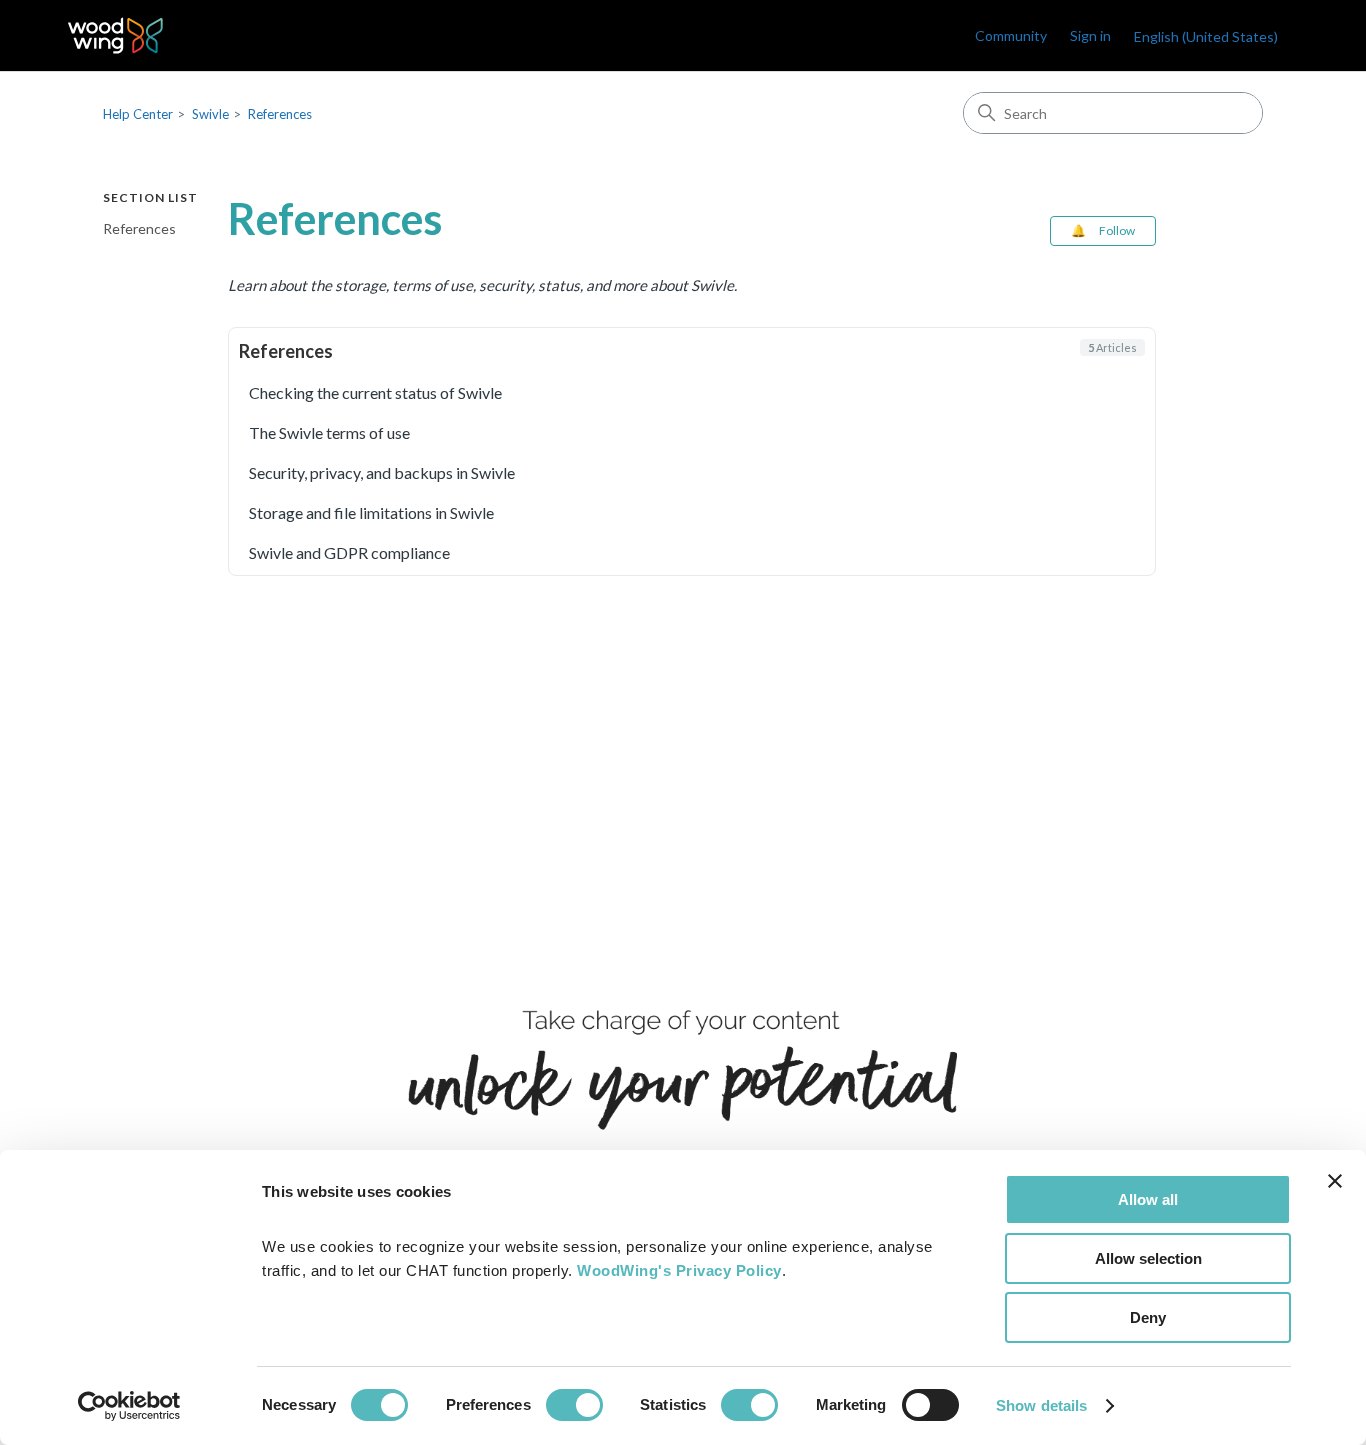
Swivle (210, 114)
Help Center (138, 114)
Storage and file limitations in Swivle (371, 512)
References (280, 114)
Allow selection (1148, 1258)
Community (1011, 35)
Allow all (1148, 1199)
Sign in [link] (1090, 35)
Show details (1041, 1405)
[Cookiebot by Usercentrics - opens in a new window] (129, 1406)
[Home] (115, 35)
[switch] (574, 1405)
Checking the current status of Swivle (375, 392)
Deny (1148, 1317)
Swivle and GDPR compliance (349, 552)
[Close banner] (1335, 1181)
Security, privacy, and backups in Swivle (382, 472)
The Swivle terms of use (329, 432)
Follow (1117, 230)
